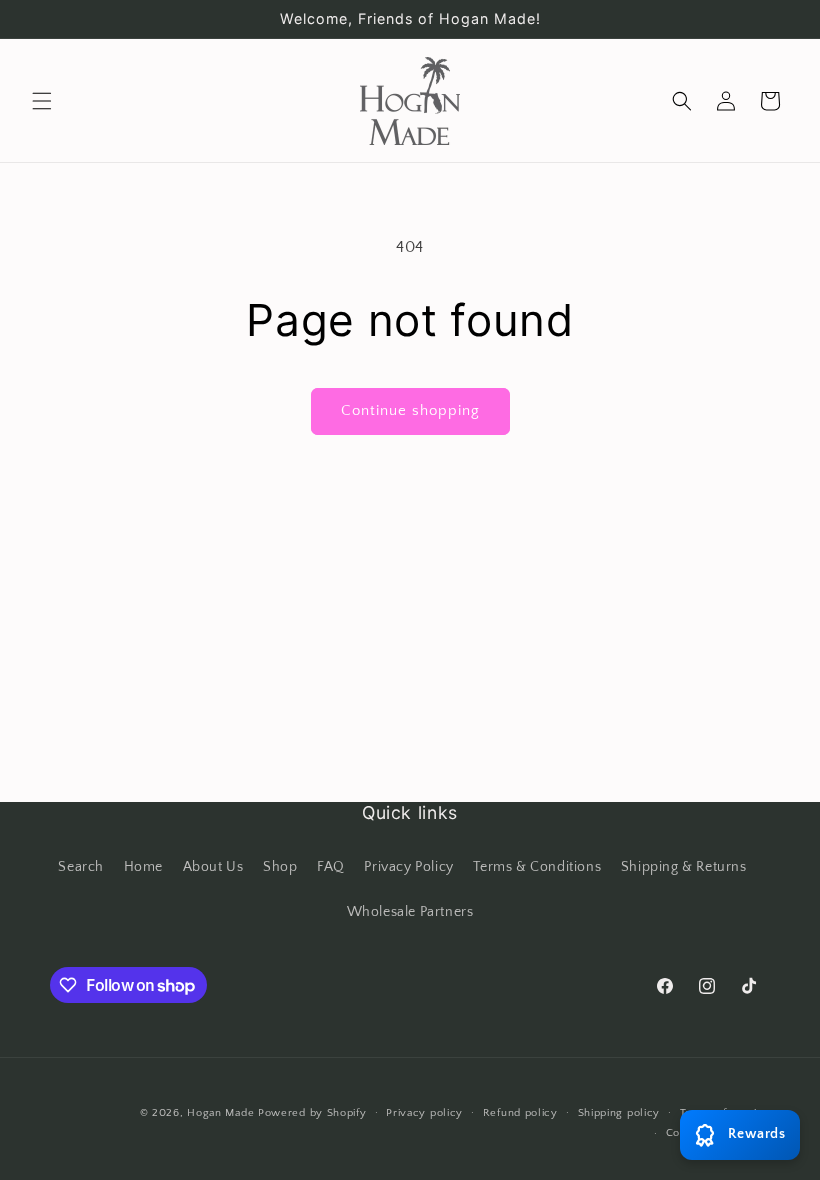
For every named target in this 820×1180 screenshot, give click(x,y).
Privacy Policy (408, 867)
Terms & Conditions (537, 867)
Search (81, 867)
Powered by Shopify (312, 1113)
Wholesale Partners (410, 912)
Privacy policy (424, 1113)
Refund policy (520, 1113)
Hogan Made (220, 1113)
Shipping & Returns (684, 867)
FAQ (331, 867)
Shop (280, 867)
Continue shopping (410, 410)
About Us (213, 867)
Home (143, 867)
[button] (42, 101)
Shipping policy (619, 1113)
